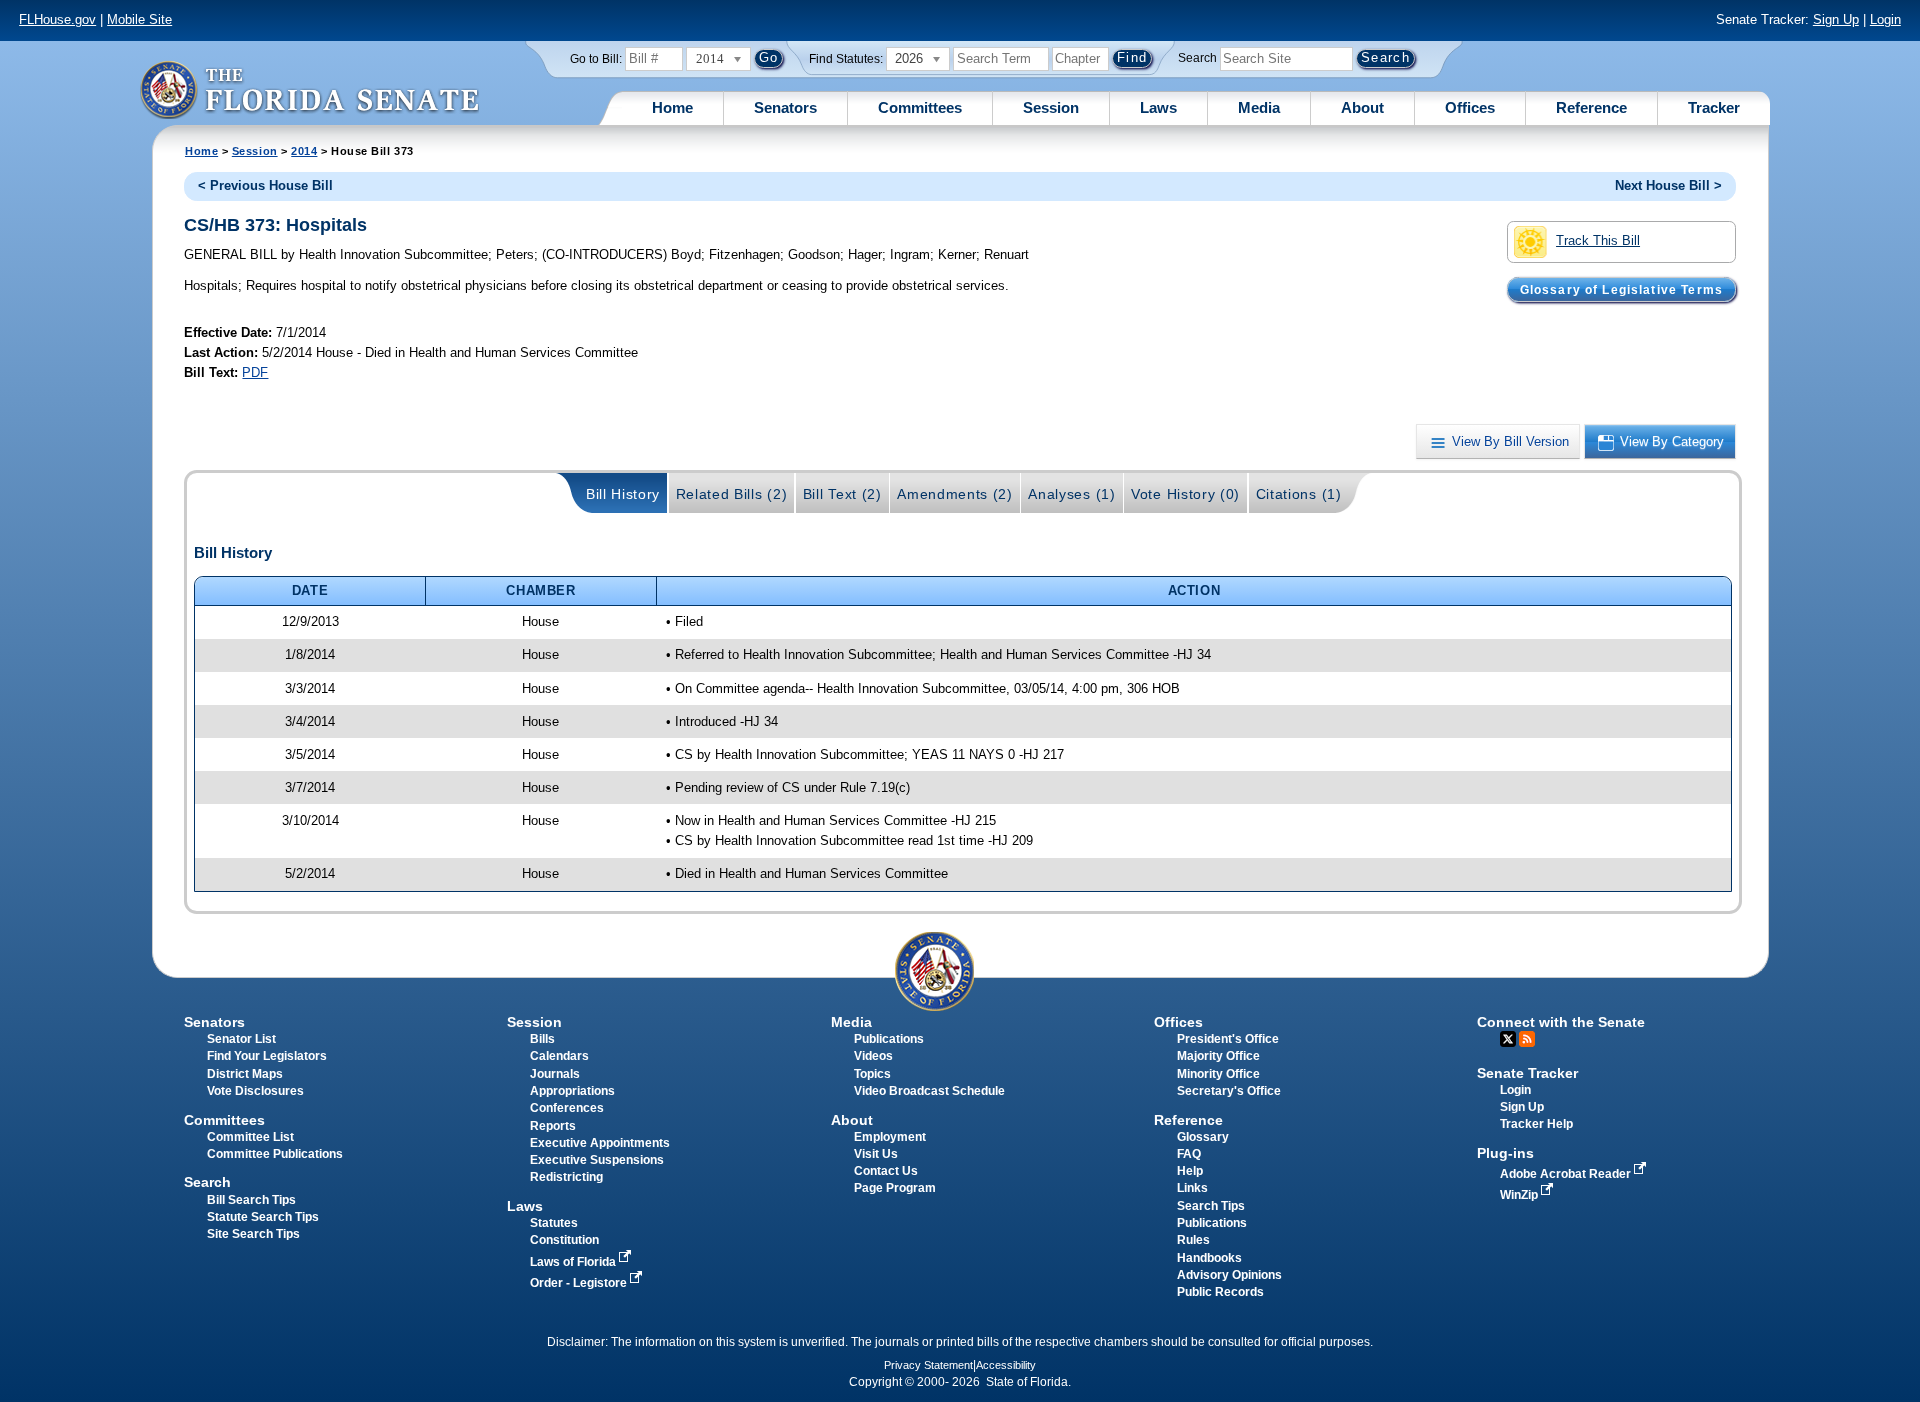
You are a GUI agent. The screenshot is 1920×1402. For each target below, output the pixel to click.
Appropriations (572, 1091)
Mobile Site (139, 19)
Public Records (1220, 1292)
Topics (872, 1074)
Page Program (895, 1188)
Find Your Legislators (267, 1056)
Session (1051, 107)
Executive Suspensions (597, 1160)
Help (1190, 1171)
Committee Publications (275, 1154)
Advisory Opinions (1229, 1275)
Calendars (559, 1056)
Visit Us (876, 1154)
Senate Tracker (1527, 1073)
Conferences (567, 1108)
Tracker (1714, 107)
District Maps (245, 1074)
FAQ (1189, 1154)
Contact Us (886, 1171)
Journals (555, 1074)
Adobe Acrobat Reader (1567, 1174)
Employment (890, 1137)
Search (1197, 58)
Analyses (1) (1071, 494)
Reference (1591, 107)
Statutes (554, 1223)
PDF (255, 372)
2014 (304, 151)
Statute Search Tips (263, 1217)
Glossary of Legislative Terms (1621, 289)
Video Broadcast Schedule (929, 1091)
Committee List (250, 1137)
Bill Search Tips (251, 1200)
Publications (889, 1039)
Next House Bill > (1668, 185)
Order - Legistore (580, 1283)
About (1362, 107)
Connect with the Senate (1561, 1022)
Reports (553, 1126)
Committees (920, 107)
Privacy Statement (928, 1365)
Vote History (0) (1185, 494)
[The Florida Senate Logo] (309, 89)
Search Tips (1211, 1206)
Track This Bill (1598, 240)
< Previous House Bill (265, 185)
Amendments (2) (955, 494)
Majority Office (1218, 1056)
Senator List (241, 1039)
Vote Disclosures (255, 1091)
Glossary (1203, 1137)
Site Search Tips (253, 1234)
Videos (873, 1056)
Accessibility (1006, 1365)
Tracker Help (1536, 1124)
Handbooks (1209, 1258)
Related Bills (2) (732, 494)
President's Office (1228, 1039)
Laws (1158, 107)
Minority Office (1218, 1074)
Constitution (564, 1240)
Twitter (1508, 1039)
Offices (1470, 107)
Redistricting (566, 1177)
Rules (1193, 1240)
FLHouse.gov (57, 19)
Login (1885, 19)
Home (672, 107)
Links (1192, 1188)
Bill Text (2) (842, 494)
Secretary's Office (1229, 1091)
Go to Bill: (596, 59)
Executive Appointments (600, 1143)
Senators (785, 107)
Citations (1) (1299, 494)
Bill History (623, 494)
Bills (542, 1039)
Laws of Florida (574, 1262)
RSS (1527, 1039)
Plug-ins (1505, 1153)
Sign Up (1836, 19)
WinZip (1520, 1195)
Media (1259, 107)
